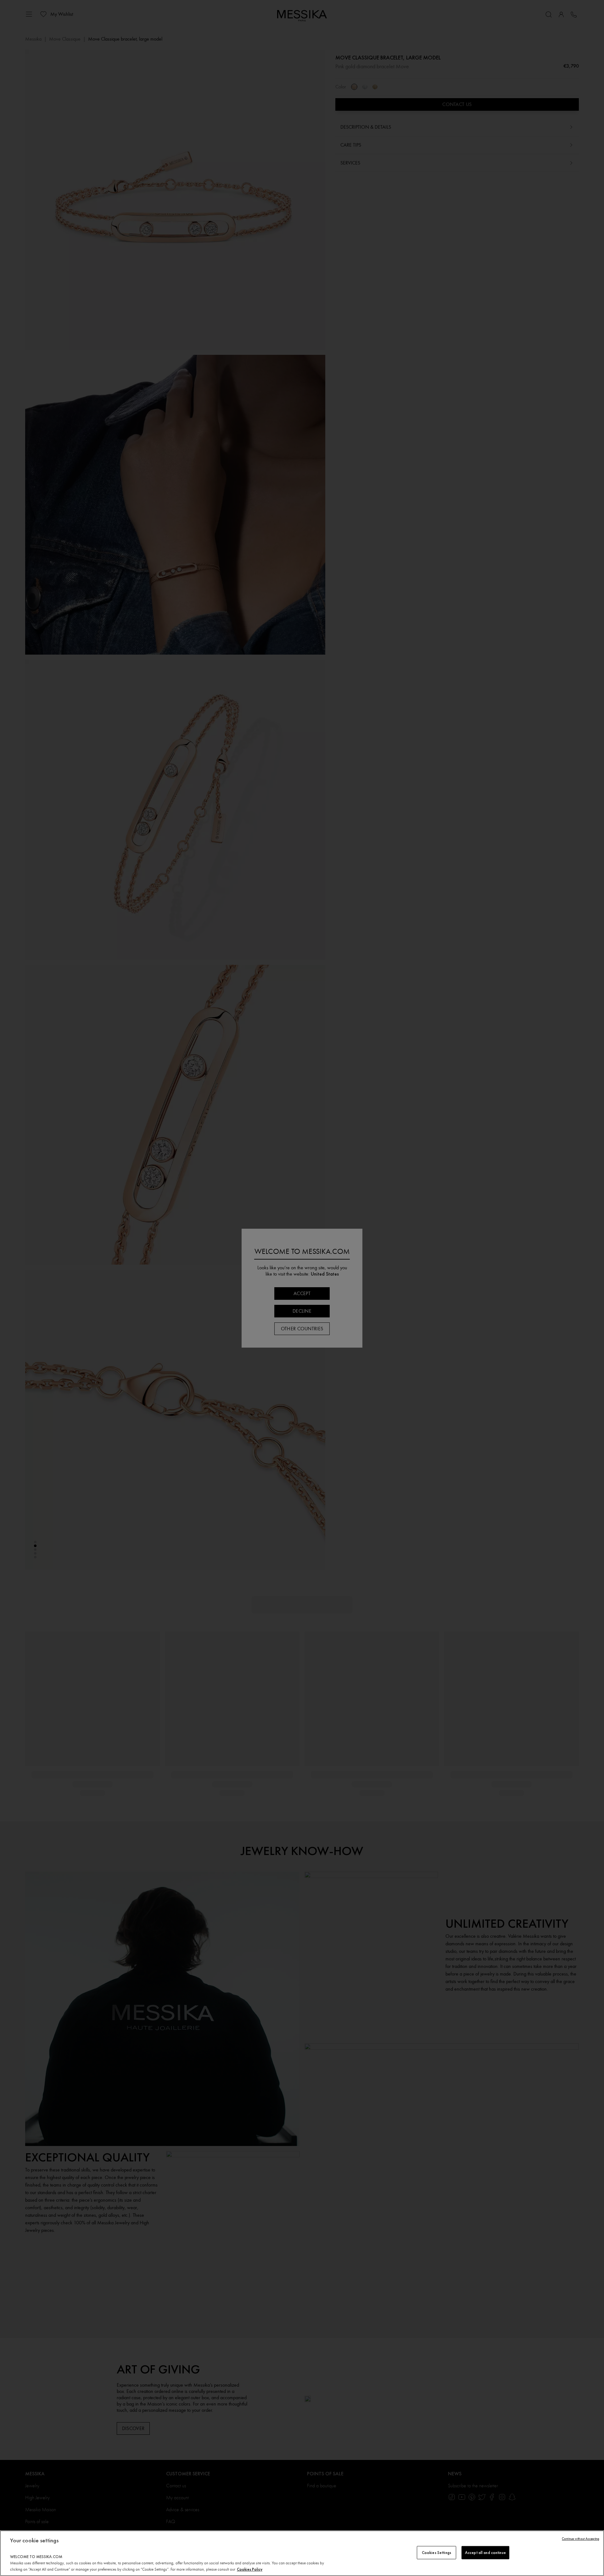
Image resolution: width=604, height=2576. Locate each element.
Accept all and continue (485, 2553)
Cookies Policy (250, 2569)
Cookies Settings (436, 2553)
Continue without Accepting (581, 2539)
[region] (302, 2553)
